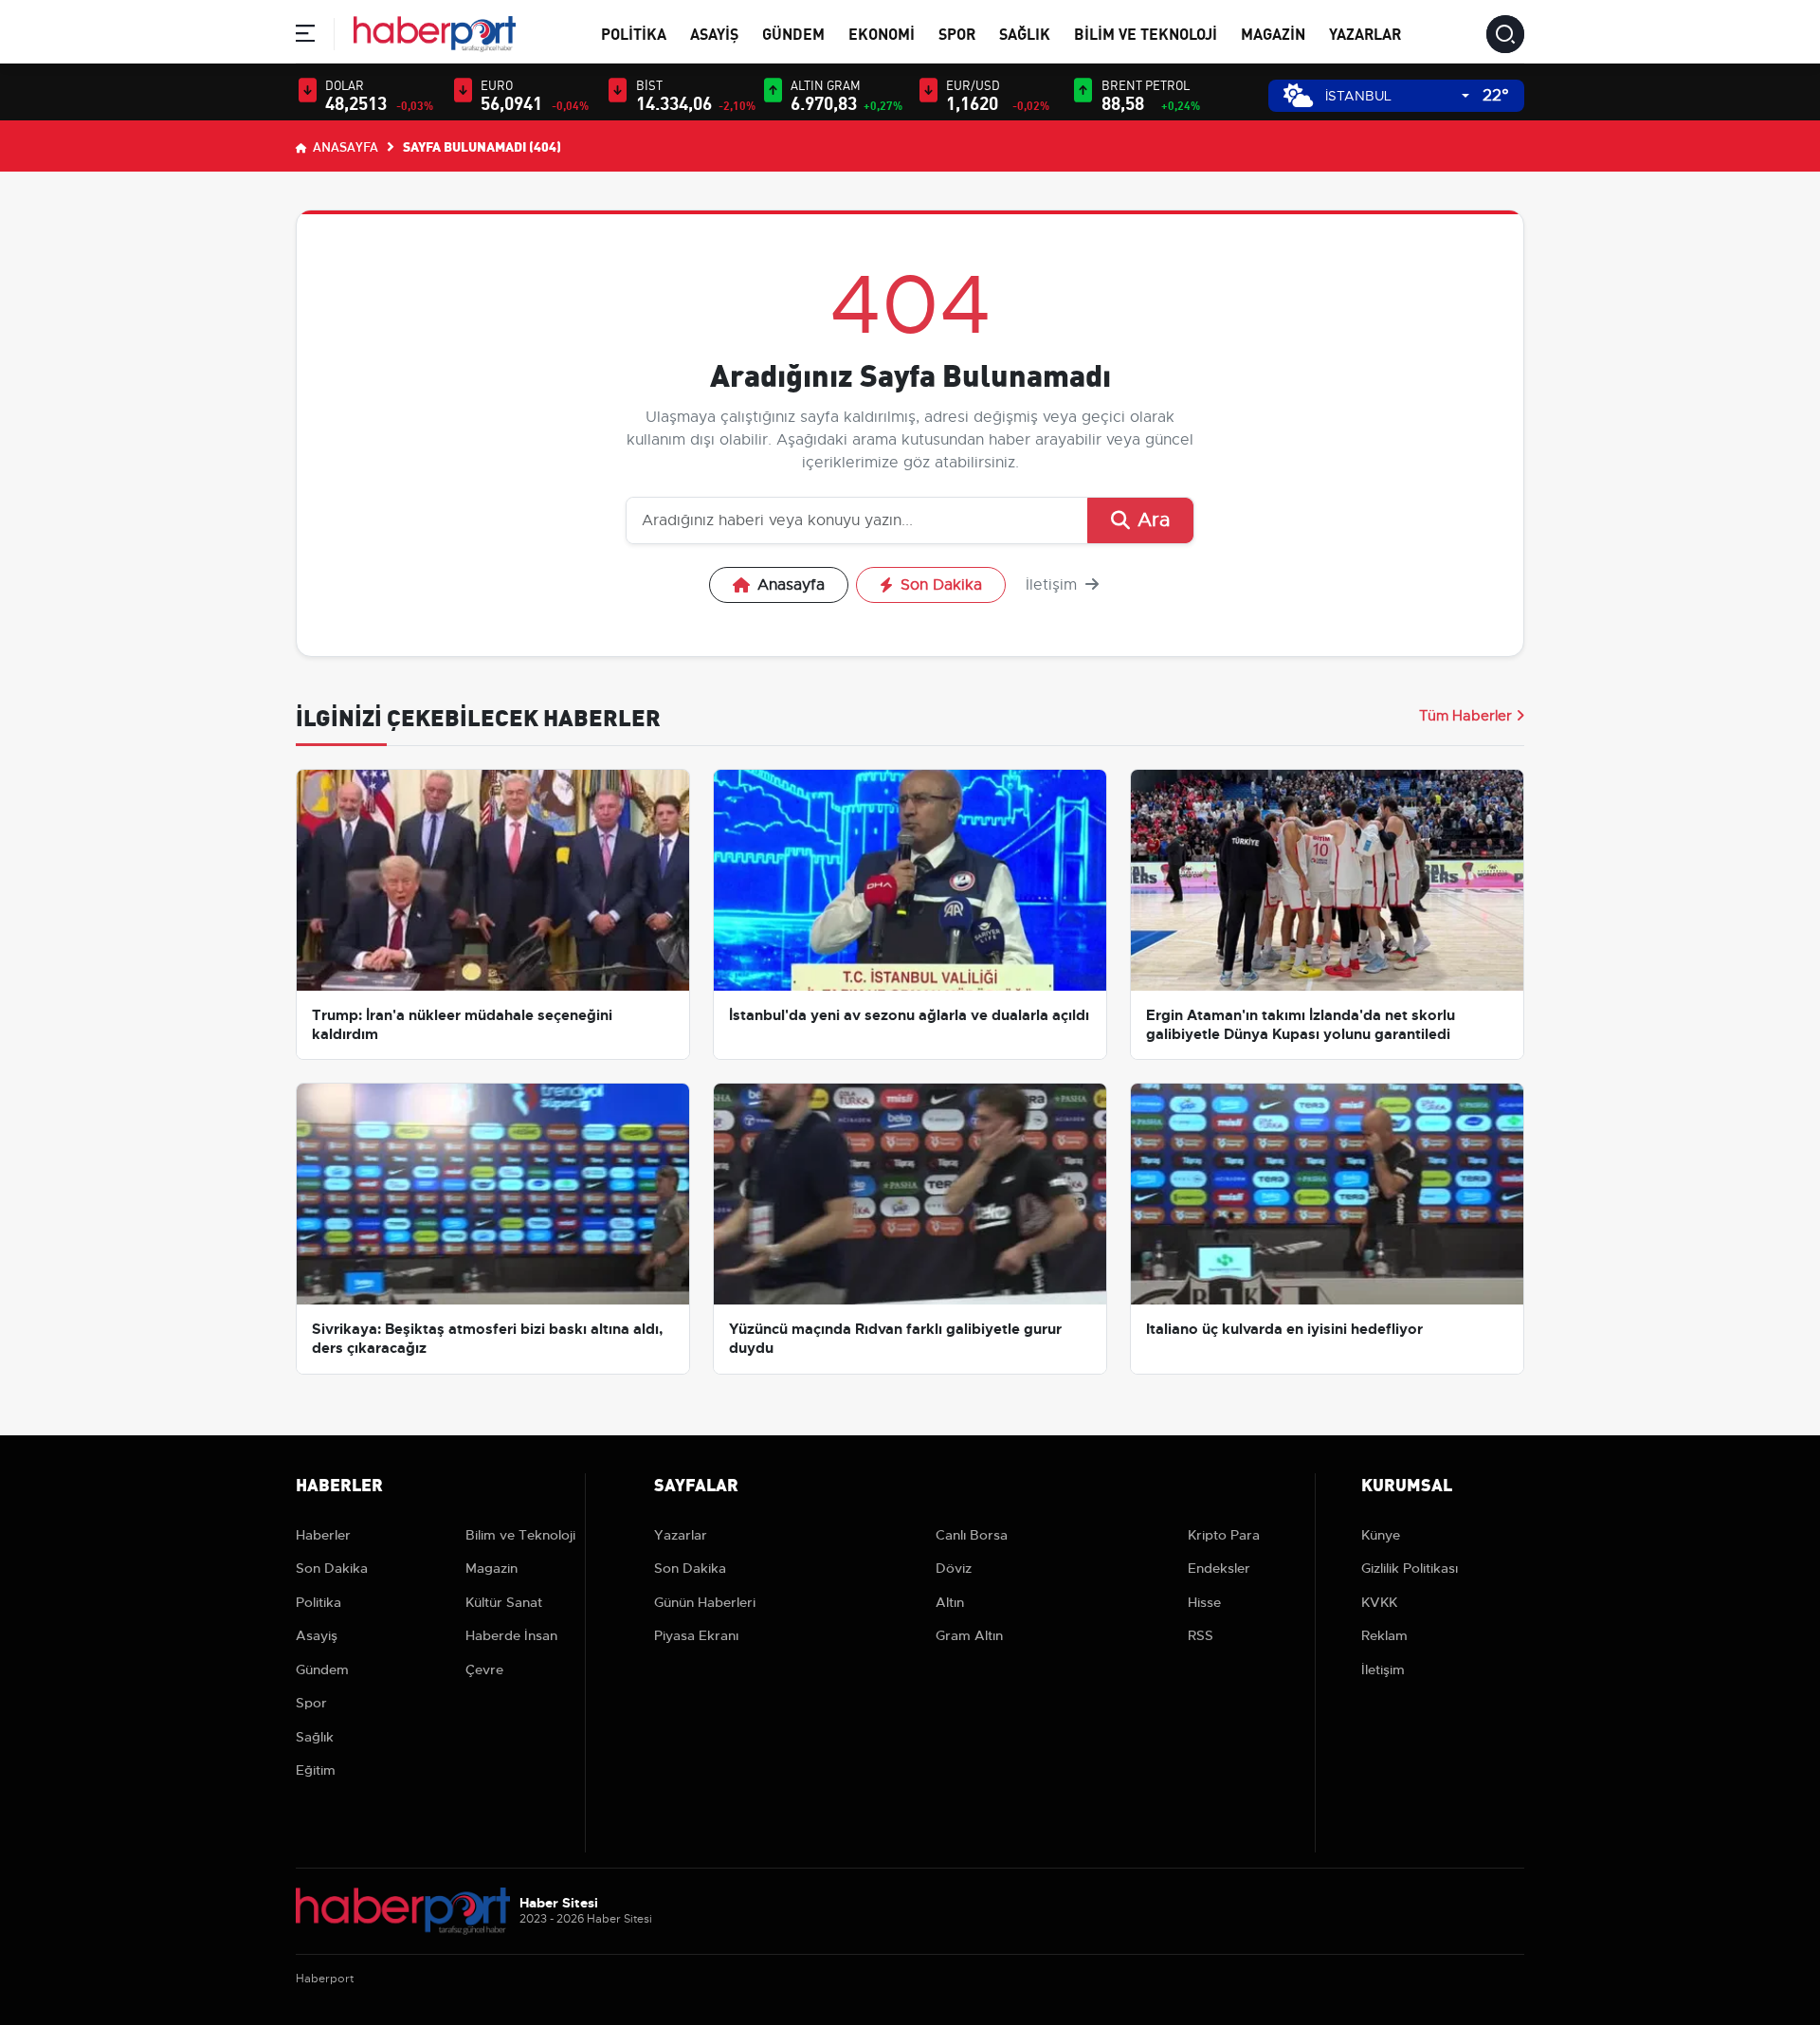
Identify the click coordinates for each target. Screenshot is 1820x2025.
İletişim (1054, 585)
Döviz (954, 1568)
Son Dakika (941, 585)
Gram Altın (969, 1635)
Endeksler (1219, 1568)
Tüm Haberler (1465, 716)
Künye (1381, 1535)
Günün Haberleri (705, 1602)
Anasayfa (344, 146)
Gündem (793, 33)
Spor (957, 33)
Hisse (1204, 1602)
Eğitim (316, 1770)
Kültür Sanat (504, 1602)
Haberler (323, 1535)
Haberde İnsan (511, 1635)
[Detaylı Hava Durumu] (1298, 95)
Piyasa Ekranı (696, 1635)
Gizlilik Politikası (1410, 1568)
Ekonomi (882, 33)
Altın (950, 1602)
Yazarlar (1365, 33)
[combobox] (1397, 96)
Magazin (1273, 33)
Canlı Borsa (972, 1535)
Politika (634, 33)
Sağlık (1025, 33)
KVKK (1379, 1602)
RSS (1201, 1635)
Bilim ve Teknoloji (1146, 33)
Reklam (1384, 1635)
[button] (305, 36)
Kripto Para (1224, 1535)
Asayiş (714, 33)
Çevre (484, 1669)
